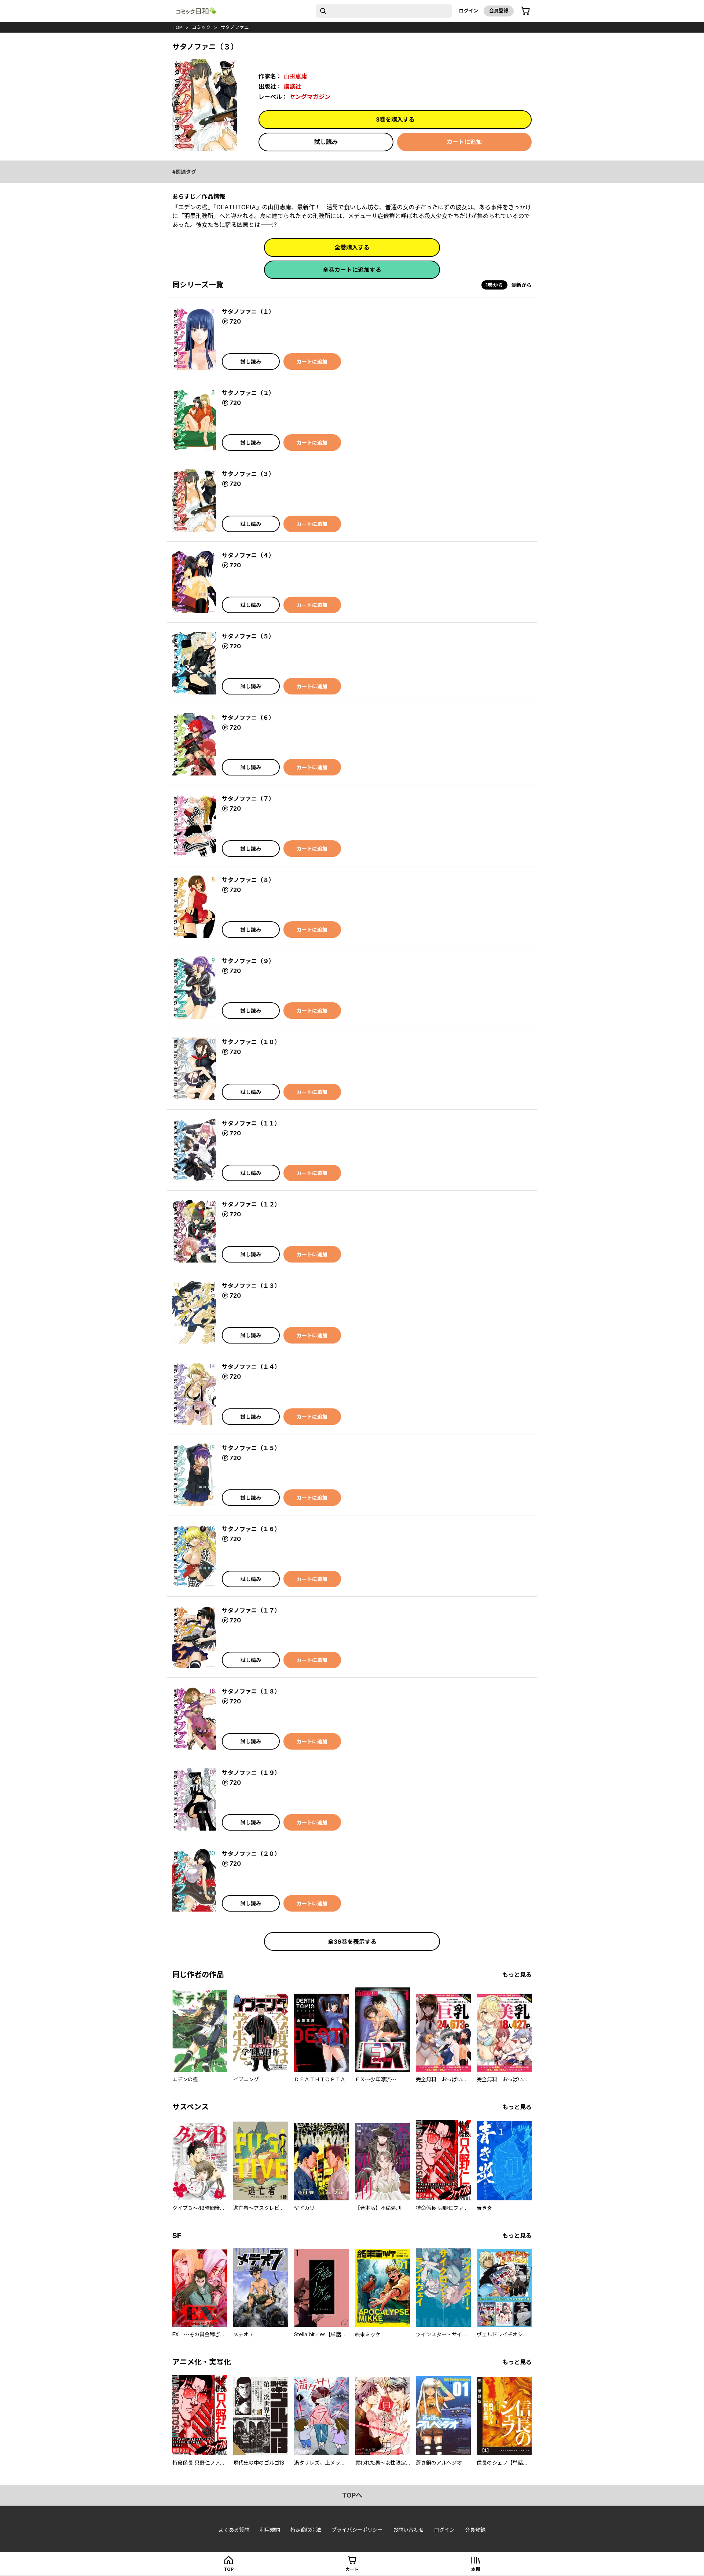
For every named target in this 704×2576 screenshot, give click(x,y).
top (177, 27)
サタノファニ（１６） (251, 1529)
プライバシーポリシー (357, 2530)
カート (352, 2569)
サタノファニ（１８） (251, 1691)
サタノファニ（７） (248, 799)
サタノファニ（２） (248, 393)
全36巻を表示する (352, 1942)
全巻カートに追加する (352, 270)
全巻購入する (352, 247)
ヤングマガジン (310, 97)
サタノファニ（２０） (251, 1854)
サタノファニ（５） (248, 636)
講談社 (292, 86)
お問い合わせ (408, 2530)
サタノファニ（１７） (251, 1610)
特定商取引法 (306, 2530)
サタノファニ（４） (248, 555)
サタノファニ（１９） (251, 1773)
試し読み (326, 142)
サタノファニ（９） (248, 961)
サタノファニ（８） (248, 880)
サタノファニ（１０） (251, 1042)
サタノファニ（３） (248, 474)
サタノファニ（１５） (251, 1448)
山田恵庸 (295, 76)
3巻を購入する (395, 119)
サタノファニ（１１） (251, 1123)
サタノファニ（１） (248, 312)
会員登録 (499, 11)
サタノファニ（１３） (251, 1286)
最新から (521, 285)
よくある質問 (234, 2530)
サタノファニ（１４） (251, 1367)
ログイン (469, 11)
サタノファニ (235, 27)
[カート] (525, 11)
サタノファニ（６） (248, 718)
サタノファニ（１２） (251, 1204)
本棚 (476, 2569)
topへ (352, 2495)
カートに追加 (464, 142)
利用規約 (270, 2530)
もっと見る (517, 1975)
